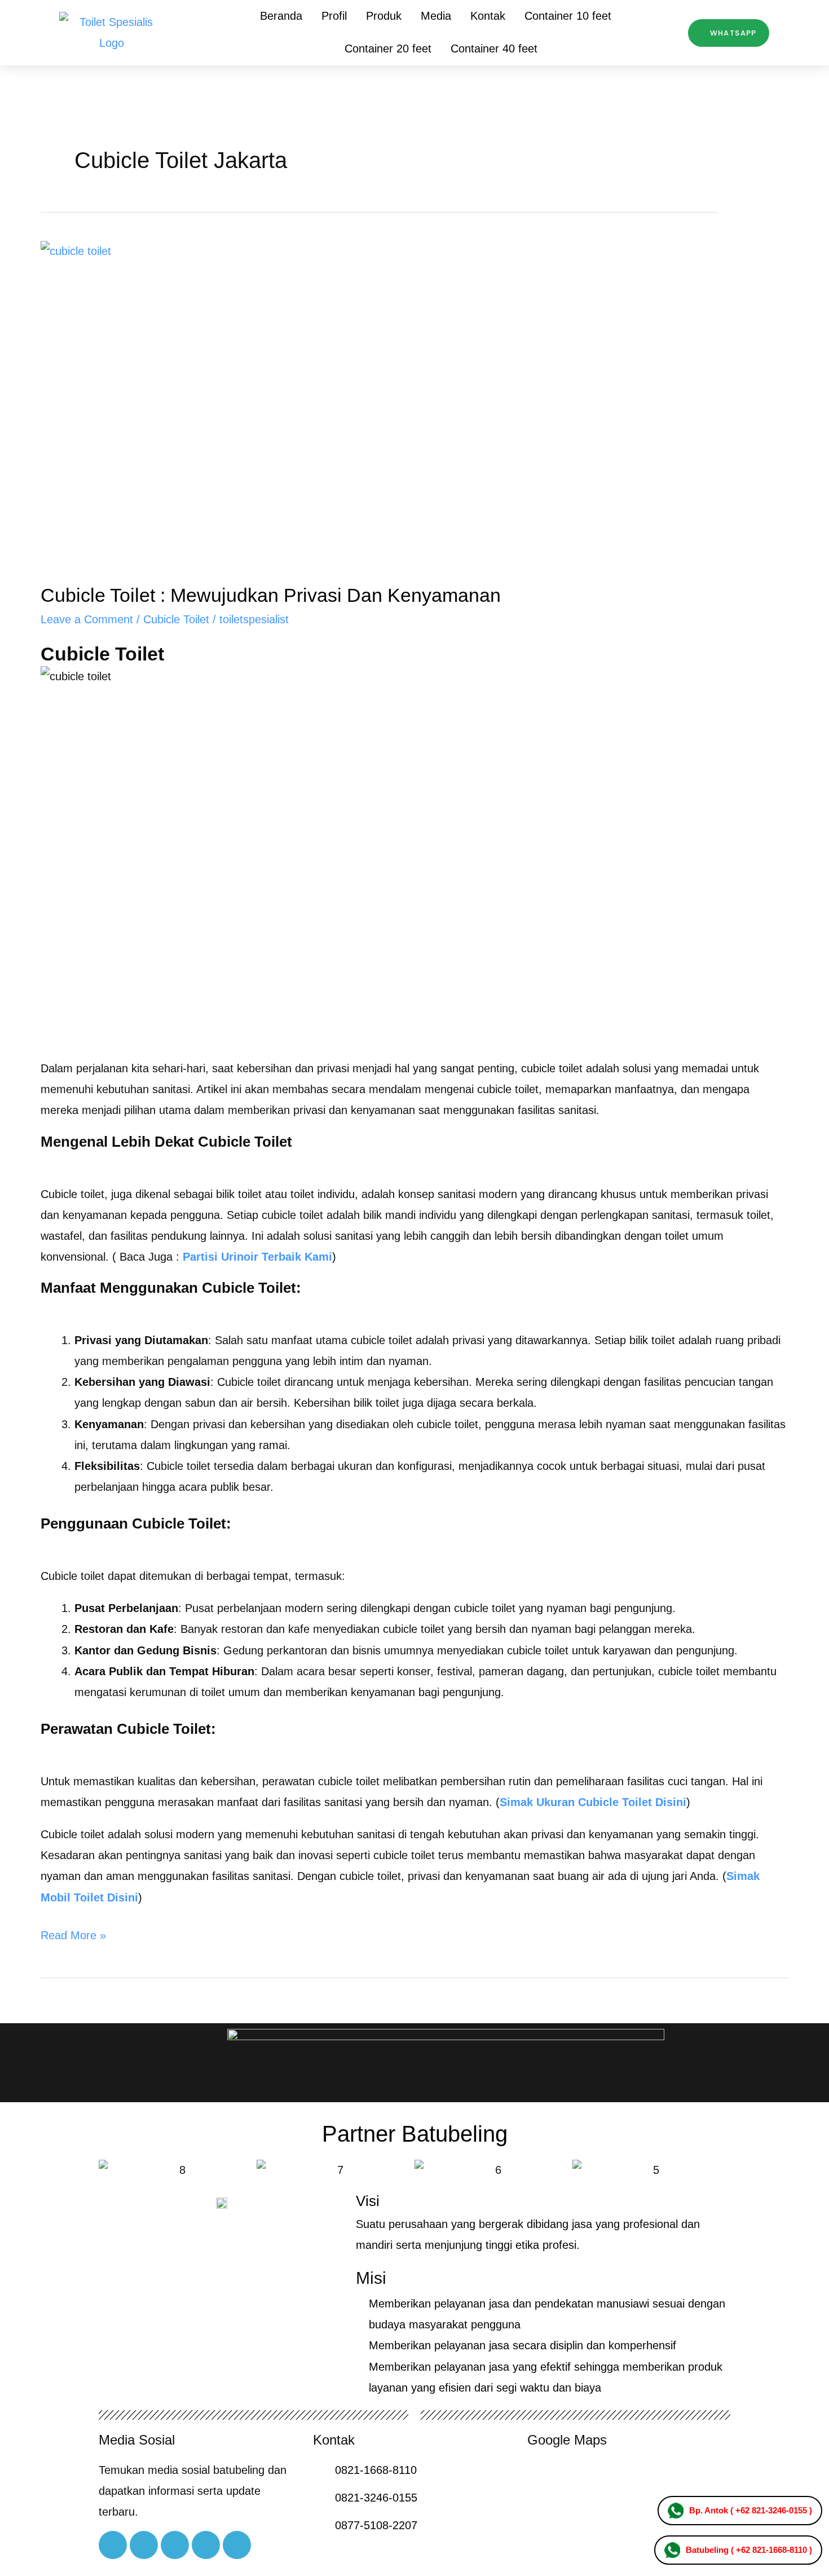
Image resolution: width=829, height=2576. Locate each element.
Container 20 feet (388, 49)
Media (436, 16)
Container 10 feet (568, 16)
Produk (384, 16)
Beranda (281, 16)
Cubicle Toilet (176, 619)
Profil (334, 16)
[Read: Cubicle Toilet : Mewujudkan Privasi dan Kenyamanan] (414, 403)
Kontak (488, 16)
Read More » (73, 1933)
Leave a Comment (87, 619)
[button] (110, 2170)
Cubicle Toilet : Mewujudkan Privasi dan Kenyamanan (271, 595)
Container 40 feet (494, 49)
